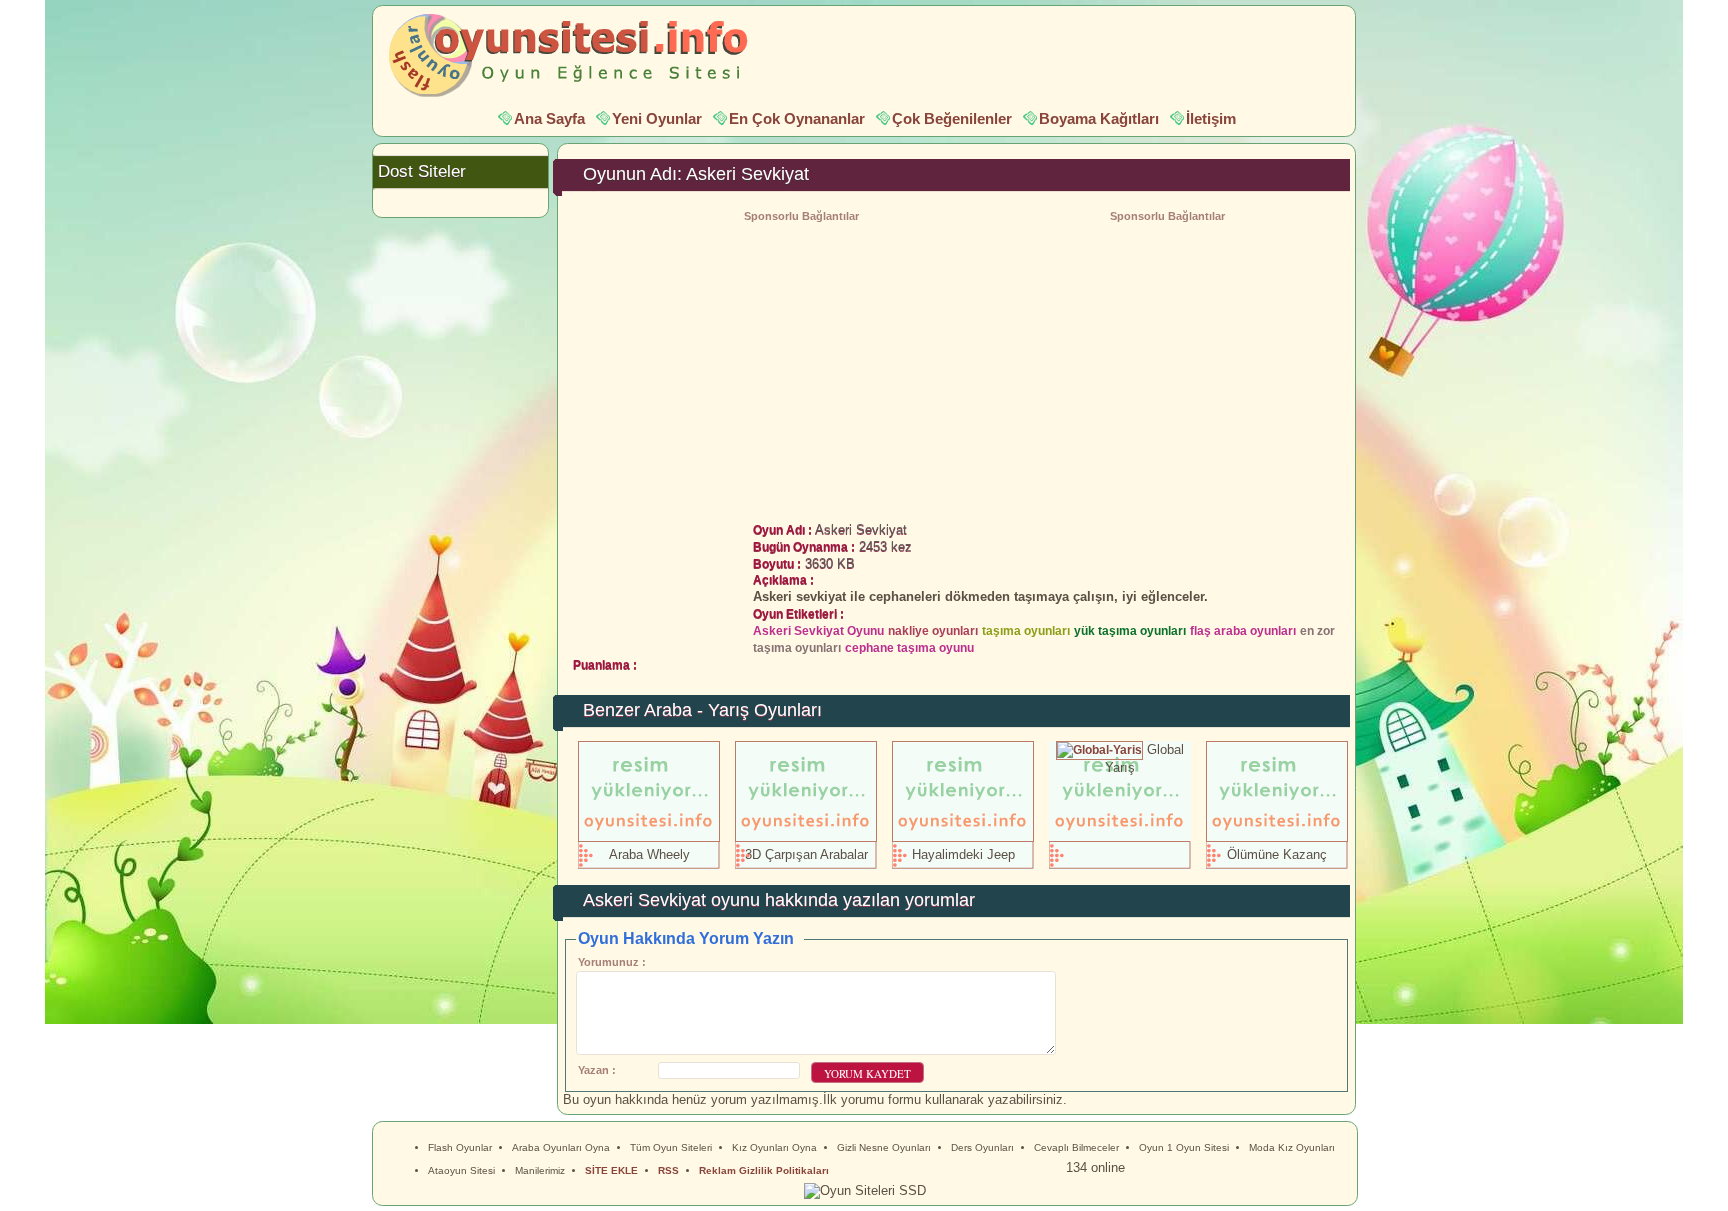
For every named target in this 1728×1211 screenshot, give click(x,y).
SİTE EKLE (611, 1170)
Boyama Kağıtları (1099, 118)
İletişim (1211, 118)
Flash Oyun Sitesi (578, 56)
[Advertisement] (1167, 367)
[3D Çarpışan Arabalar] (806, 837)
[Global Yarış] (1099, 749)
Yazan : (597, 1070)
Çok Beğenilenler (952, 118)
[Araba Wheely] (649, 837)
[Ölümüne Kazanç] (1277, 837)
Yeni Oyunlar (657, 118)
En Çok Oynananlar (797, 118)
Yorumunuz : (612, 962)
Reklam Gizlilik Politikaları (764, 1170)
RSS (668, 1170)
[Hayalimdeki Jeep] (963, 837)
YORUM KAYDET (867, 1073)
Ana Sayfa (549, 118)
